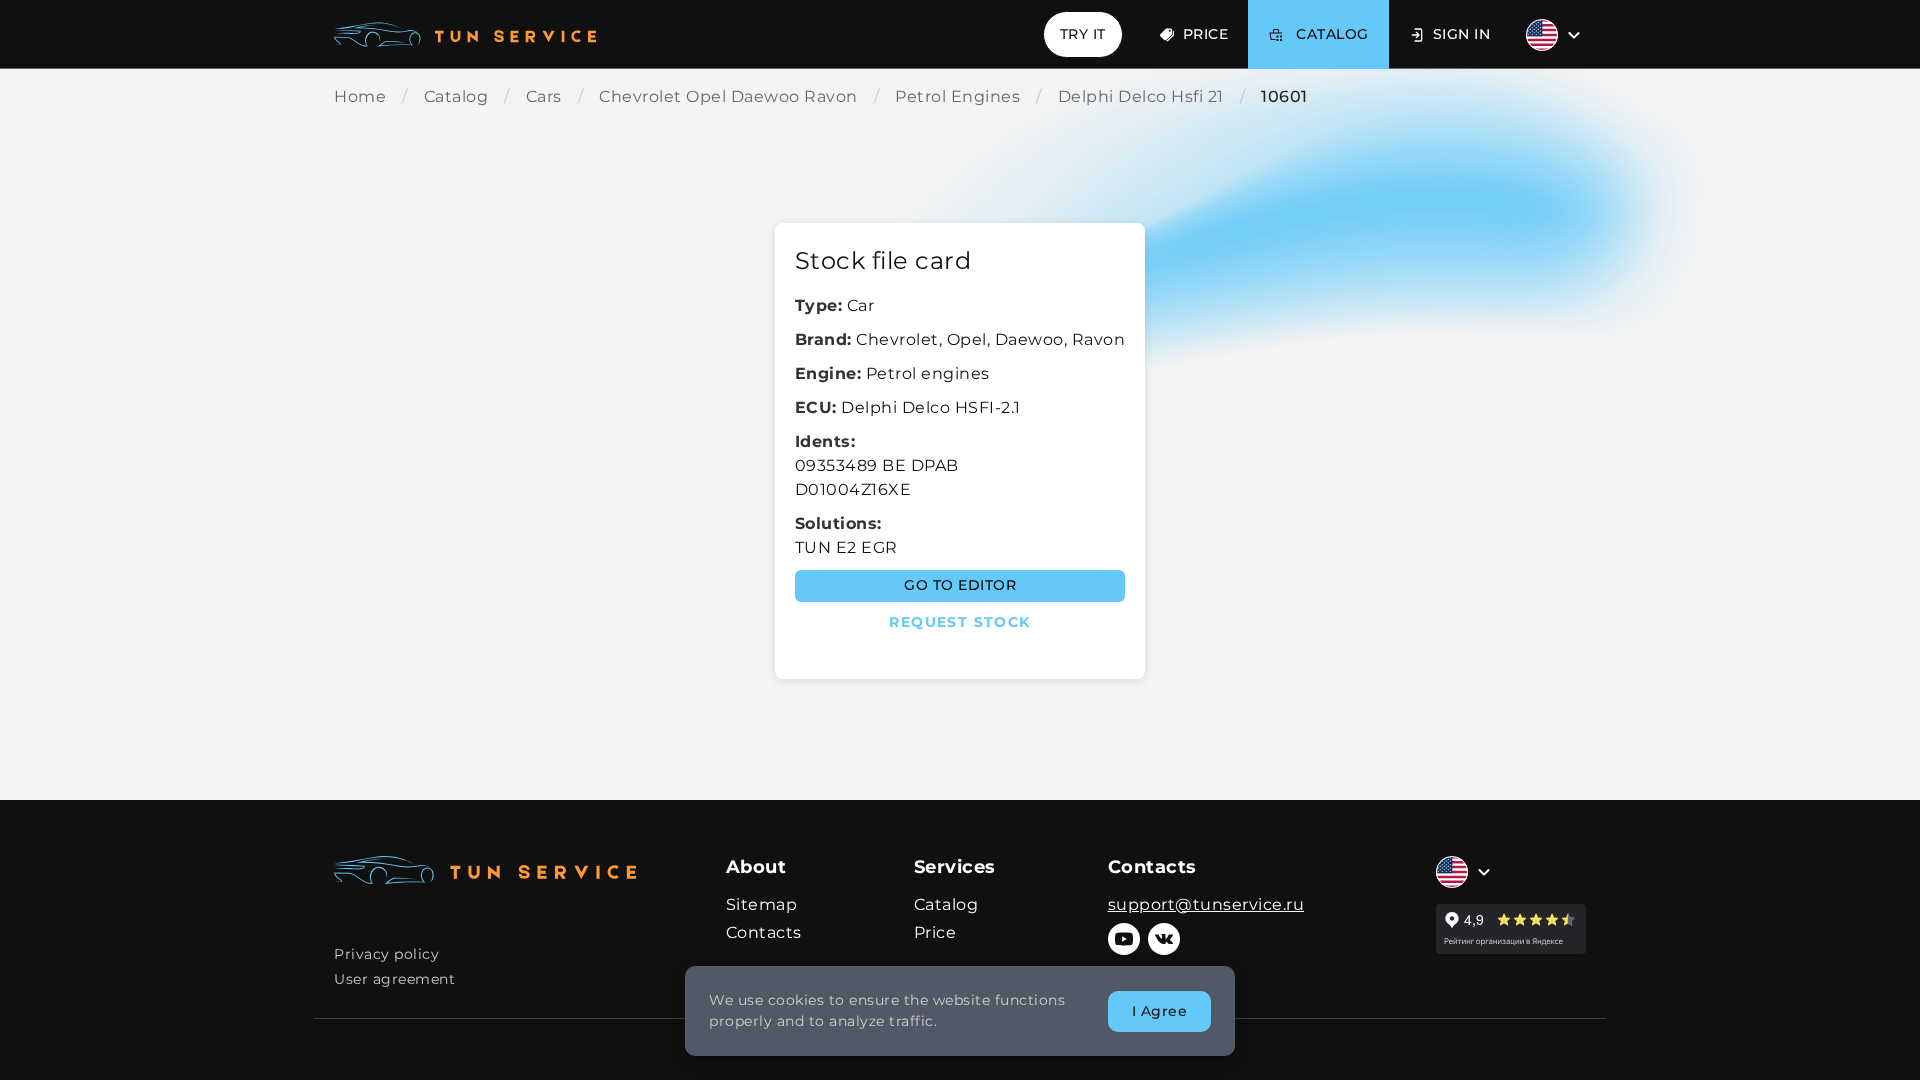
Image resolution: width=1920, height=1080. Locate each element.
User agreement (394, 979)
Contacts (764, 932)
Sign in (1462, 34)
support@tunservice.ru (1206, 904)
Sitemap (762, 904)
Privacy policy (386, 954)
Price (1206, 34)
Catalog (946, 904)
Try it (1083, 34)
